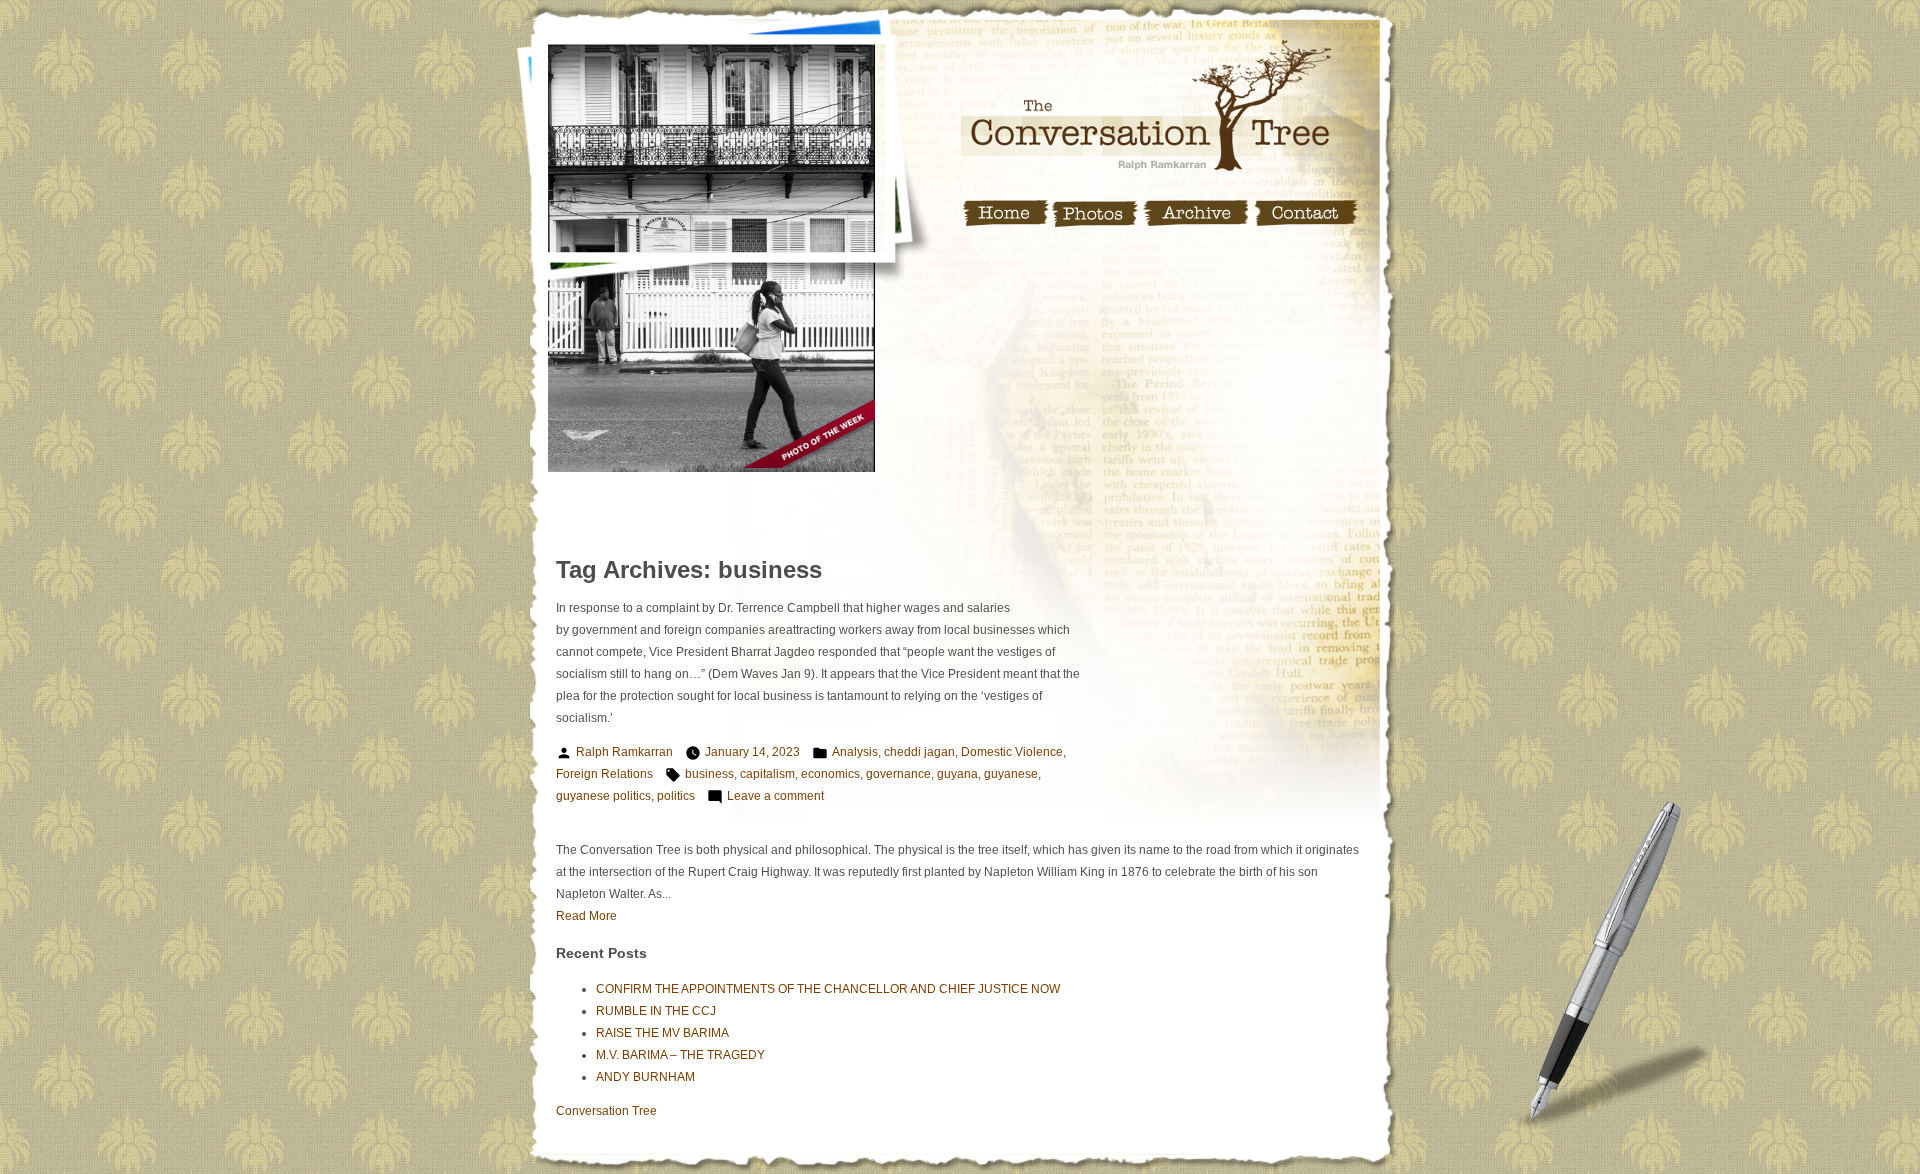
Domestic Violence (1012, 752)
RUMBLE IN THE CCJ (656, 1011)
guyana (957, 774)
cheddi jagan (919, 752)
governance (898, 774)
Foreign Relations (604, 774)
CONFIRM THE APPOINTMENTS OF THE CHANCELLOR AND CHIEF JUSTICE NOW (828, 989)
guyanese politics (603, 796)
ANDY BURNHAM (645, 1077)
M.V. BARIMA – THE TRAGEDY (680, 1055)
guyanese (1011, 774)
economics (830, 774)
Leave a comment (775, 796)
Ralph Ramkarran (624, 752)
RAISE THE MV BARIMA (662, 1033)
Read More (586, 916)
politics (676, 796)
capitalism (767, 774)
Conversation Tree (606, 1111)
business (709, 774)
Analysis (855, 752)
